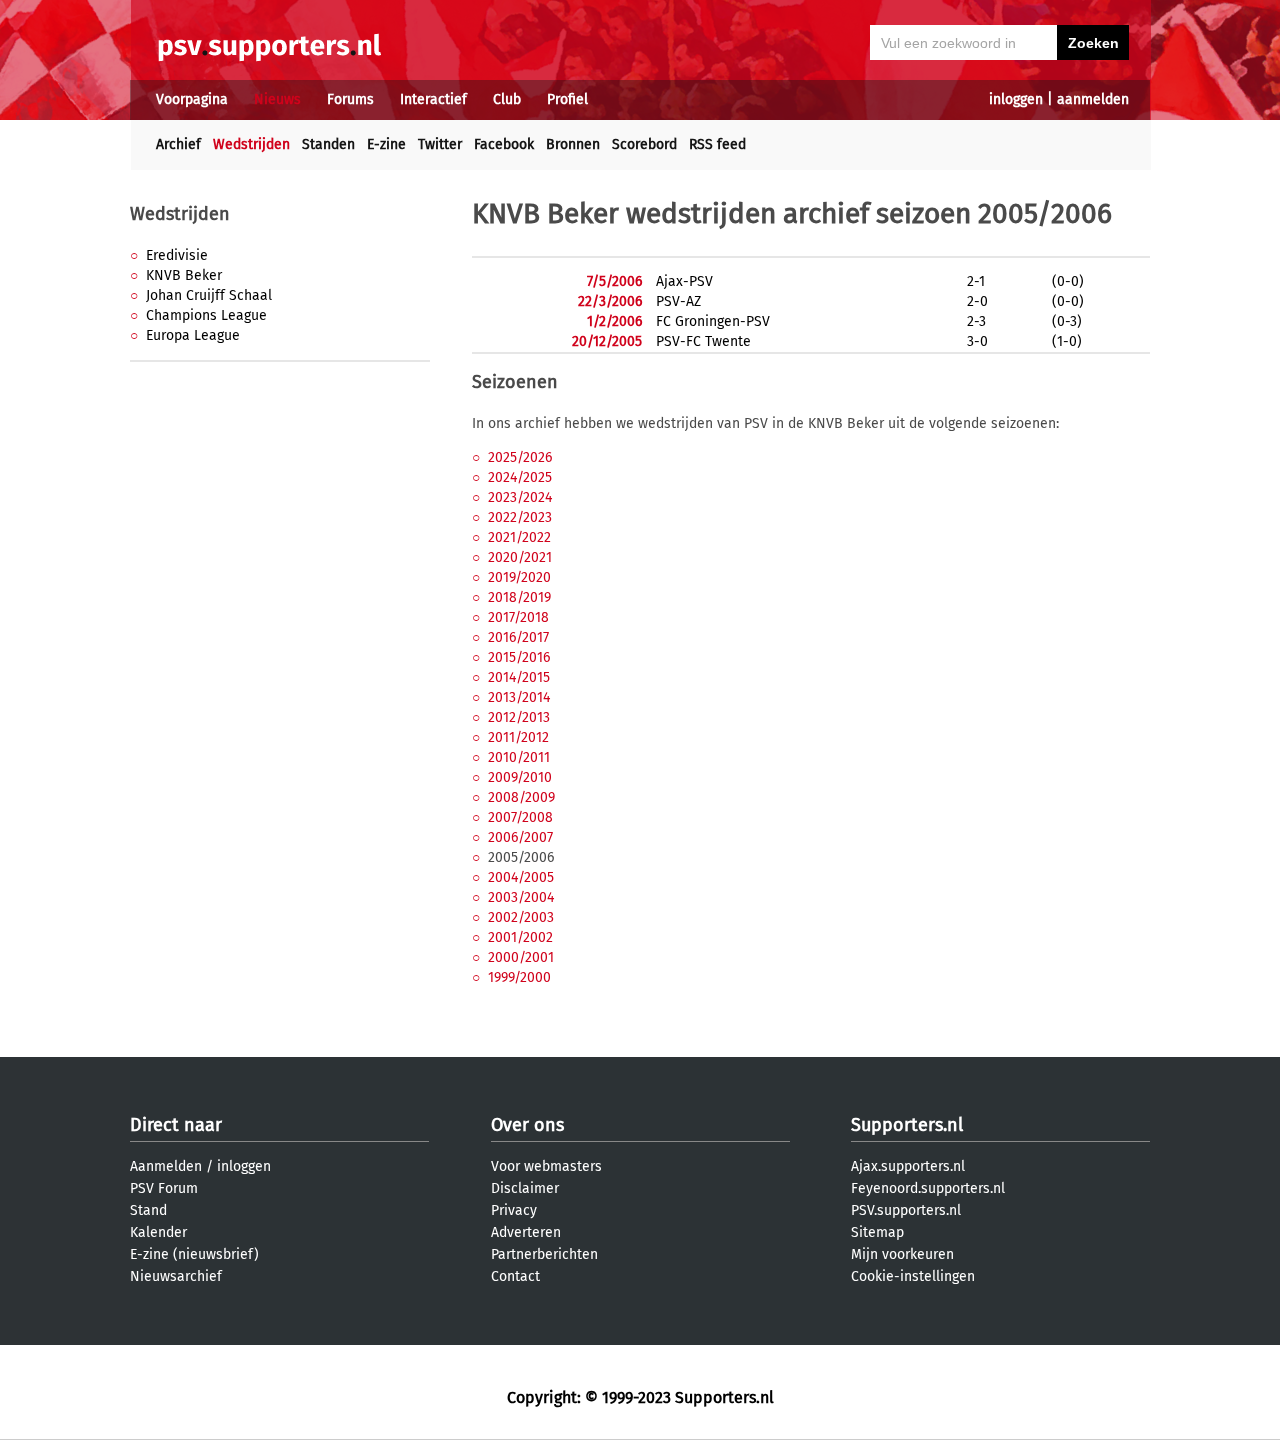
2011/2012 (518, 737)
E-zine (386, 144)
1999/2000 (519, 977)
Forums (350, 99)
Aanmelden (166, 1166)
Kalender (158, 1232)
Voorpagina (192, 99)
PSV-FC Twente (703, 341)
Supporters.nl (907, 1125)
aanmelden (1093, 99)
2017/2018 (518, 617)
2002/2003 (521, 917)
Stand (148, 1210)
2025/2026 (520, 457)
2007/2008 (520, 817)
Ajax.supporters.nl (908, 1166)
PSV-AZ (678, 301)
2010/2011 (519, 757)
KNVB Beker (184, 275)
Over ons (527, 1125)
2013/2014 (519, 697)
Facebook (504, 144)
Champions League (206, 315)
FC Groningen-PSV (713, 321)
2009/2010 (520, 777)
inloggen (1016, 99)
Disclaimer (525, 1188)
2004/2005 (521, 877)
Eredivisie (177, 255)
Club (507, 99)
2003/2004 (521, 897)
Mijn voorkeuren (902, 1254)
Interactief (433, 99)
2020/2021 (520, 557)
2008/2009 (521, 797)
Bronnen (573, 144)
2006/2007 (520, 837)
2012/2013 (519, 717)
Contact (515, 1276)
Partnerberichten (544, 1254)
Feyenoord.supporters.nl (928, 1188)
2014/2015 (519, 677)
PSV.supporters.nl (906, 1210)
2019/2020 (519, 577)
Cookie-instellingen (913, 1276)
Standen (328, 144)
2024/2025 (520, 477)
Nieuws (277, 99)
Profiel (567, 99)
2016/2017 (518, 637)
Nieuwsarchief (176, 1276)
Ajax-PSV (684, 281)
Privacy (514, 1210)
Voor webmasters (546, 1166)
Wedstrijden (251, 144)
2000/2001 (521, 957)
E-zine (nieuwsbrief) (194, 1254)
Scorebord (644, 144)
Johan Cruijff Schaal (209, 295)
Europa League (193, 335)
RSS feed (717, 144)
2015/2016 (519, 657)
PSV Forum (164, 1188)
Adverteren (526, 1232)
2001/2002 (520, 937)
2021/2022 (519, 537)
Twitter (440, 144)
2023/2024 (520, 497)
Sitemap (877, 1232)
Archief (178, 144)
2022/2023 (520, 517)
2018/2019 (519, 597)
